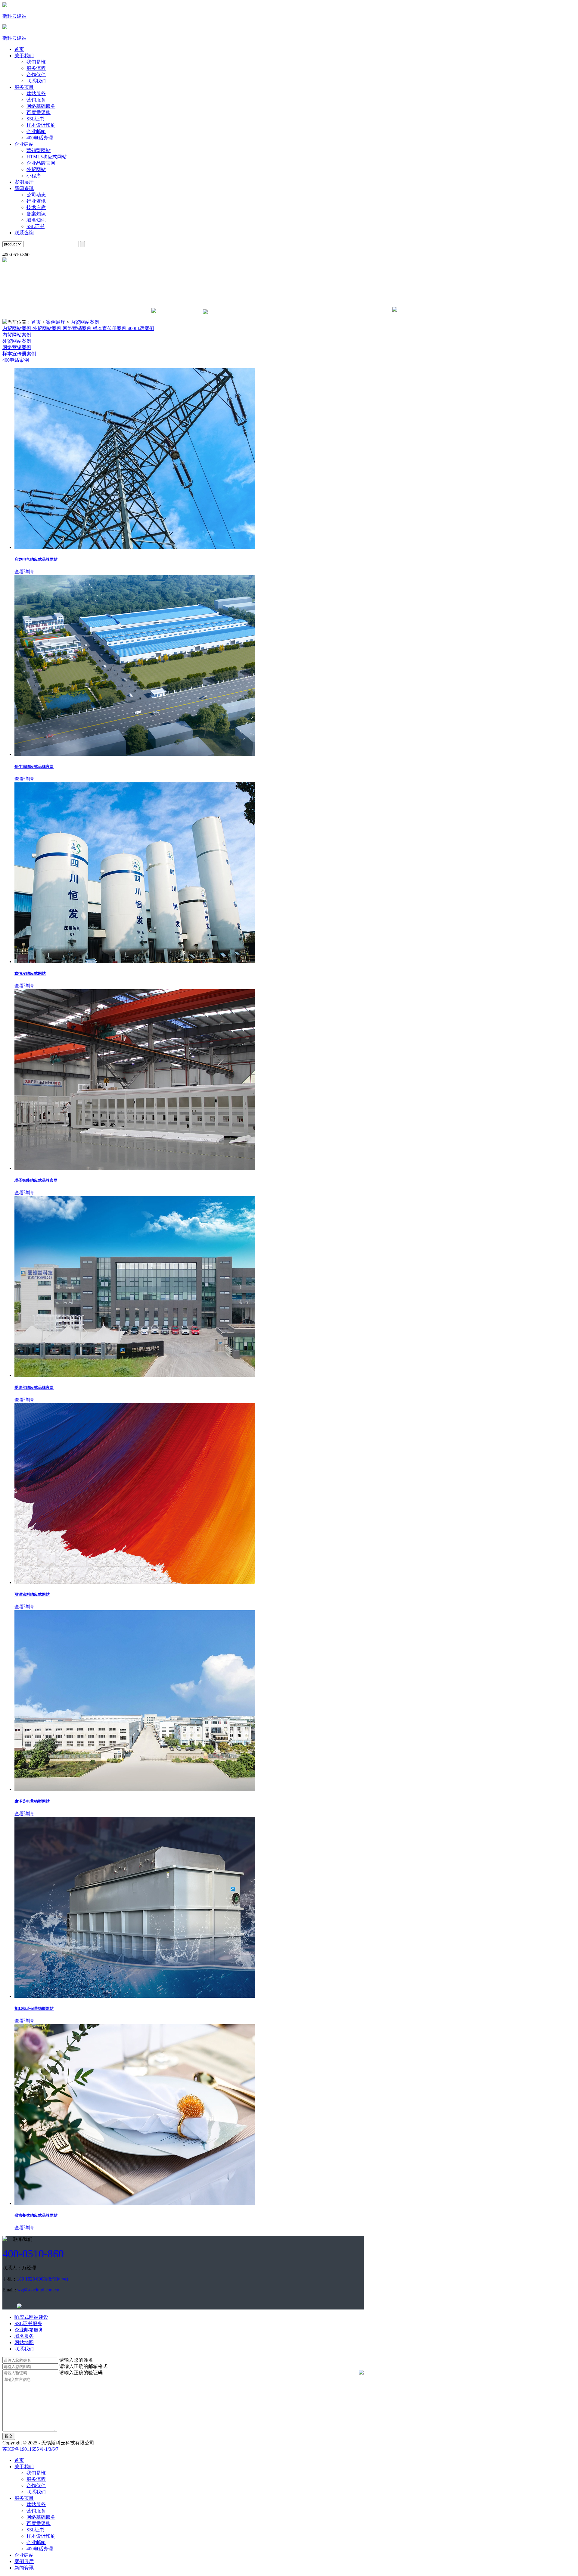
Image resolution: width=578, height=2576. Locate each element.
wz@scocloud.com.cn (38, 2290)
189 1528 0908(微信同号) (42, 2279)
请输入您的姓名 (76, 2360)
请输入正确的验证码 (81, 2373)
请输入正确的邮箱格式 (83, 2366)
